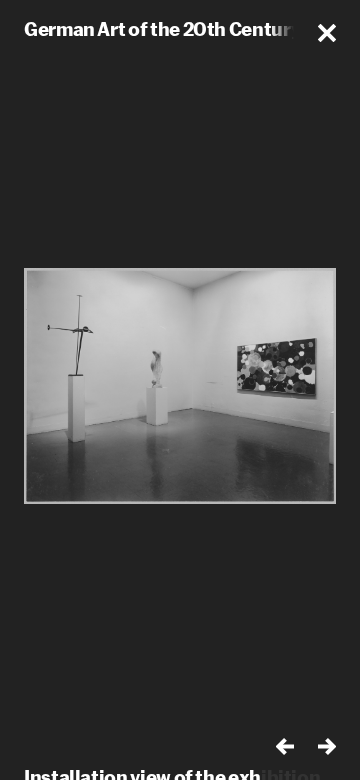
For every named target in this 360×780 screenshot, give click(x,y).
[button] (327, 33)
